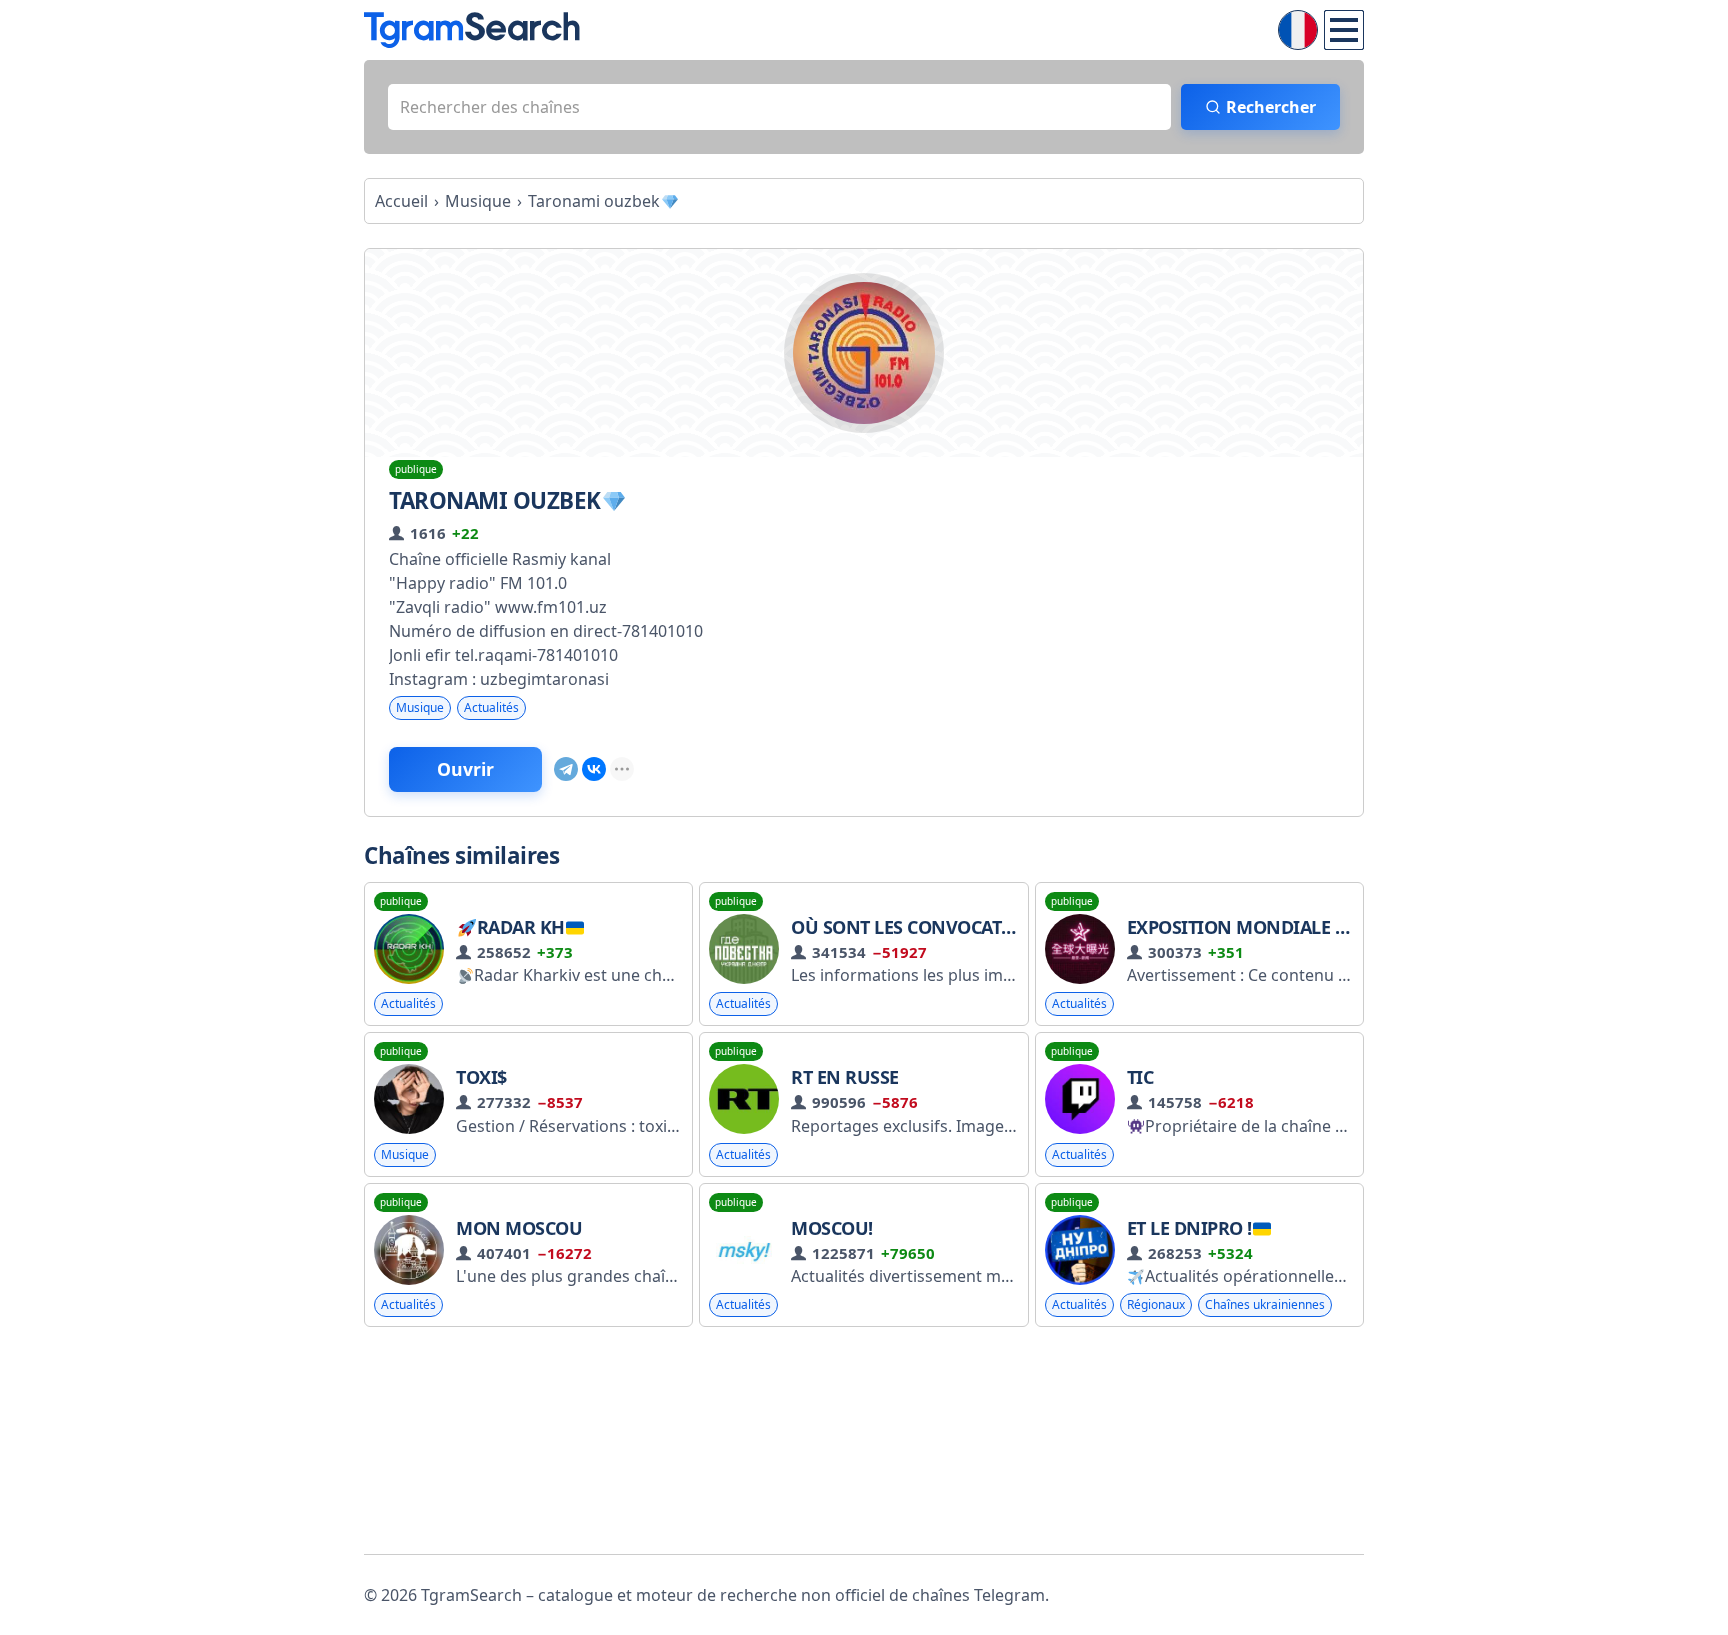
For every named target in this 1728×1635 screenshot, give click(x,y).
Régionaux (1156, 1304)
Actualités (491, 707)
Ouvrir (465, 769)
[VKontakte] (594, 769)
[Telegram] (566, 769)
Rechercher (1271, 107)
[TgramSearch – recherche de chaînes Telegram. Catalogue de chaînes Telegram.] (472, 30)
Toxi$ (481, 1077)
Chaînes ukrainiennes (1265, 1304)
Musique (420, 707)
